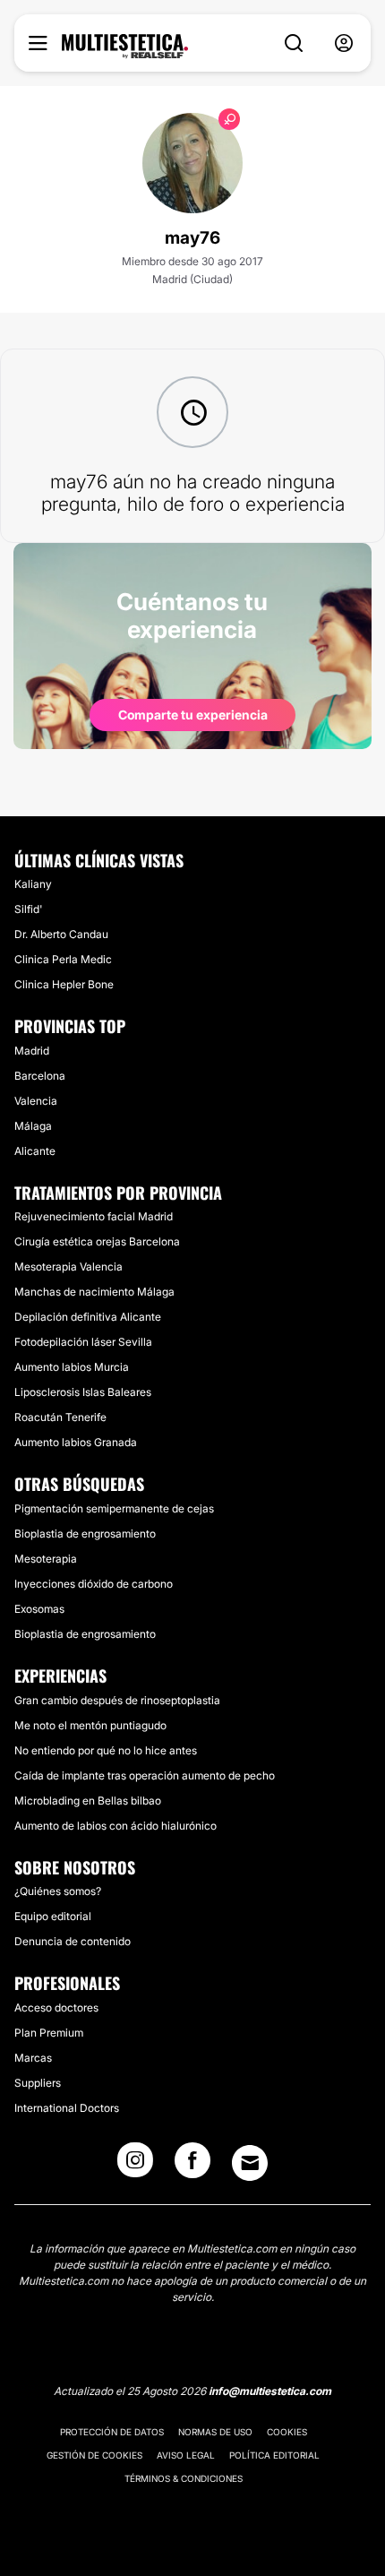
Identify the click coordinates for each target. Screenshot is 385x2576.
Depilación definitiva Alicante (88, 1317)
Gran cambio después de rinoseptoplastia (117, 1700)
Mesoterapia (46, 1559)
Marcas (33, 2058)
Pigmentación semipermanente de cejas (114, 1508)
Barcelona (40, 1076)
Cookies (287, 2432)
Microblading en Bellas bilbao (88, 1801)
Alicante (35, 1151)
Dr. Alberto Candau (61, 934)
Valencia (36, 1101)
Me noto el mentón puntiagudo (90, 1725)
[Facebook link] (192, 2166)
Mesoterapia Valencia (68, 1266)
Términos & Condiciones (184, 2478)
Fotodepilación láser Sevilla (83, 1342)
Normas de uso (215, 2432)
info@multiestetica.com (270, 2391)
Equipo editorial (53, 1916)
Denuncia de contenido (73, 1941)
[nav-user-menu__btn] (344, 43)
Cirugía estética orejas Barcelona (97, 1241)
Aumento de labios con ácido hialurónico (115, 1826)
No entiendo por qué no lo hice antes (106, 1750)
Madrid (32, 1051)
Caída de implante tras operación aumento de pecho (145, 1775)
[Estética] (125, 47)
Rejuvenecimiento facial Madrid (94, 1216)
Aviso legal (186, 2455)
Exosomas (39, 1609)
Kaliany (33, 884)
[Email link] (250, 2163)
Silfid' (28, 909)
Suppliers (38, 2083)
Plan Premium (49, 2033)
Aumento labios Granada (76, 1442)
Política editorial (274, 2455)
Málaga (33, 1126)
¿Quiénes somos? (58, 1891)
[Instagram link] (135, 2166)
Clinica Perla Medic (63, 959)
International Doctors (67, 2108)
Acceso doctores (56, 2007)
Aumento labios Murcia (72, 1367)
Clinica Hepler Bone (64, 984)
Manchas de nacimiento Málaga (94, 1292)
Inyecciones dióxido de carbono (94, 1584)
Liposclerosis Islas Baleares (83, 1392)
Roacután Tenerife (60, 1417)
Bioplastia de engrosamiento (85, 1534)
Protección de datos (112, 2432)
